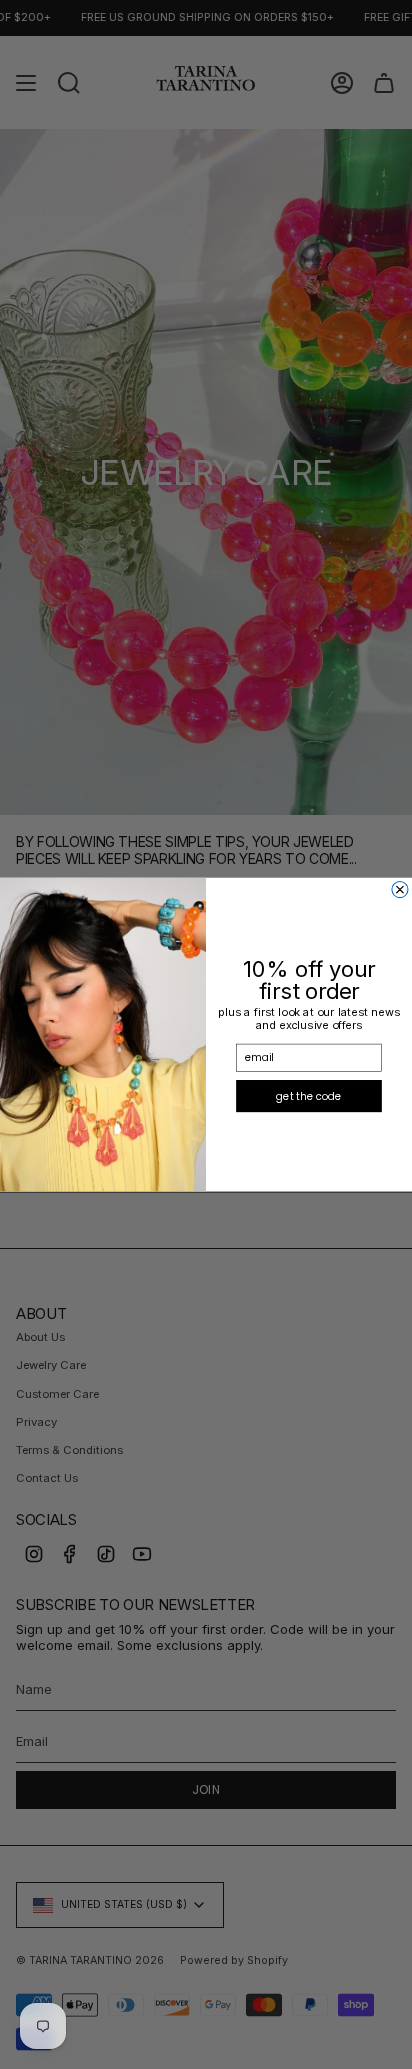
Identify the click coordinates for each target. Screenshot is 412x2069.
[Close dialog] (400, 889)
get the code (309, 1096)
